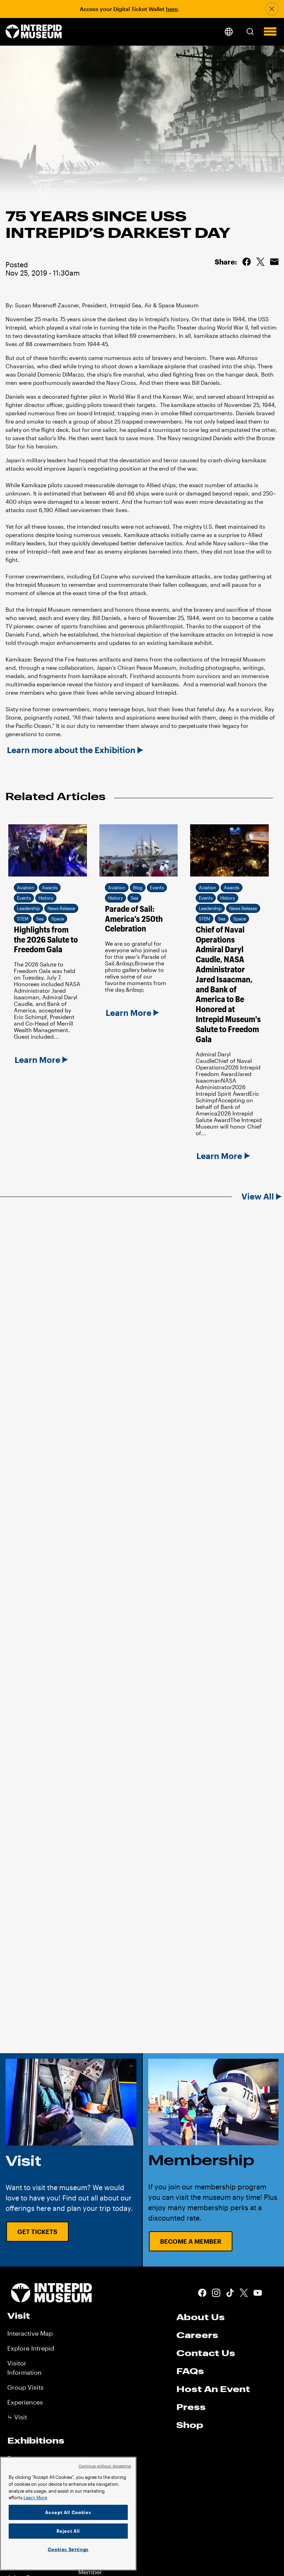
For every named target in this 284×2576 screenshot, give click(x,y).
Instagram (216, 2293)
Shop (190, 2425)
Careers (197, 2335)
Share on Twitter (260, 262)
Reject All (68, 2531)
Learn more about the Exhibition (71, 750)
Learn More (35, 2498)
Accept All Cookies (68, 2512)
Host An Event (213, 2389)
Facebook (202, 2293)
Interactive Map (30, 2333)
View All (258, 1196)
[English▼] (229, 32)
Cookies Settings (68, 2549)
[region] (68, 2514)
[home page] (34, 32)
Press (191, 2407)
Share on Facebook (247, 262)
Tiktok (230, 2293)
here (172, 9)
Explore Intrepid (31, 2348)
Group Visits (25, 2387)
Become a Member (191, 2241)
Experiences (25, 2402)
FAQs (190, 2371)
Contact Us (206, 2353)
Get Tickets (37, 2232)
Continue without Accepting (105, 2466)
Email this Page (274, 262)
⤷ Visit (17, 2417)
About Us (201, 2317)
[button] (250, 31)
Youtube (258, 2293)
